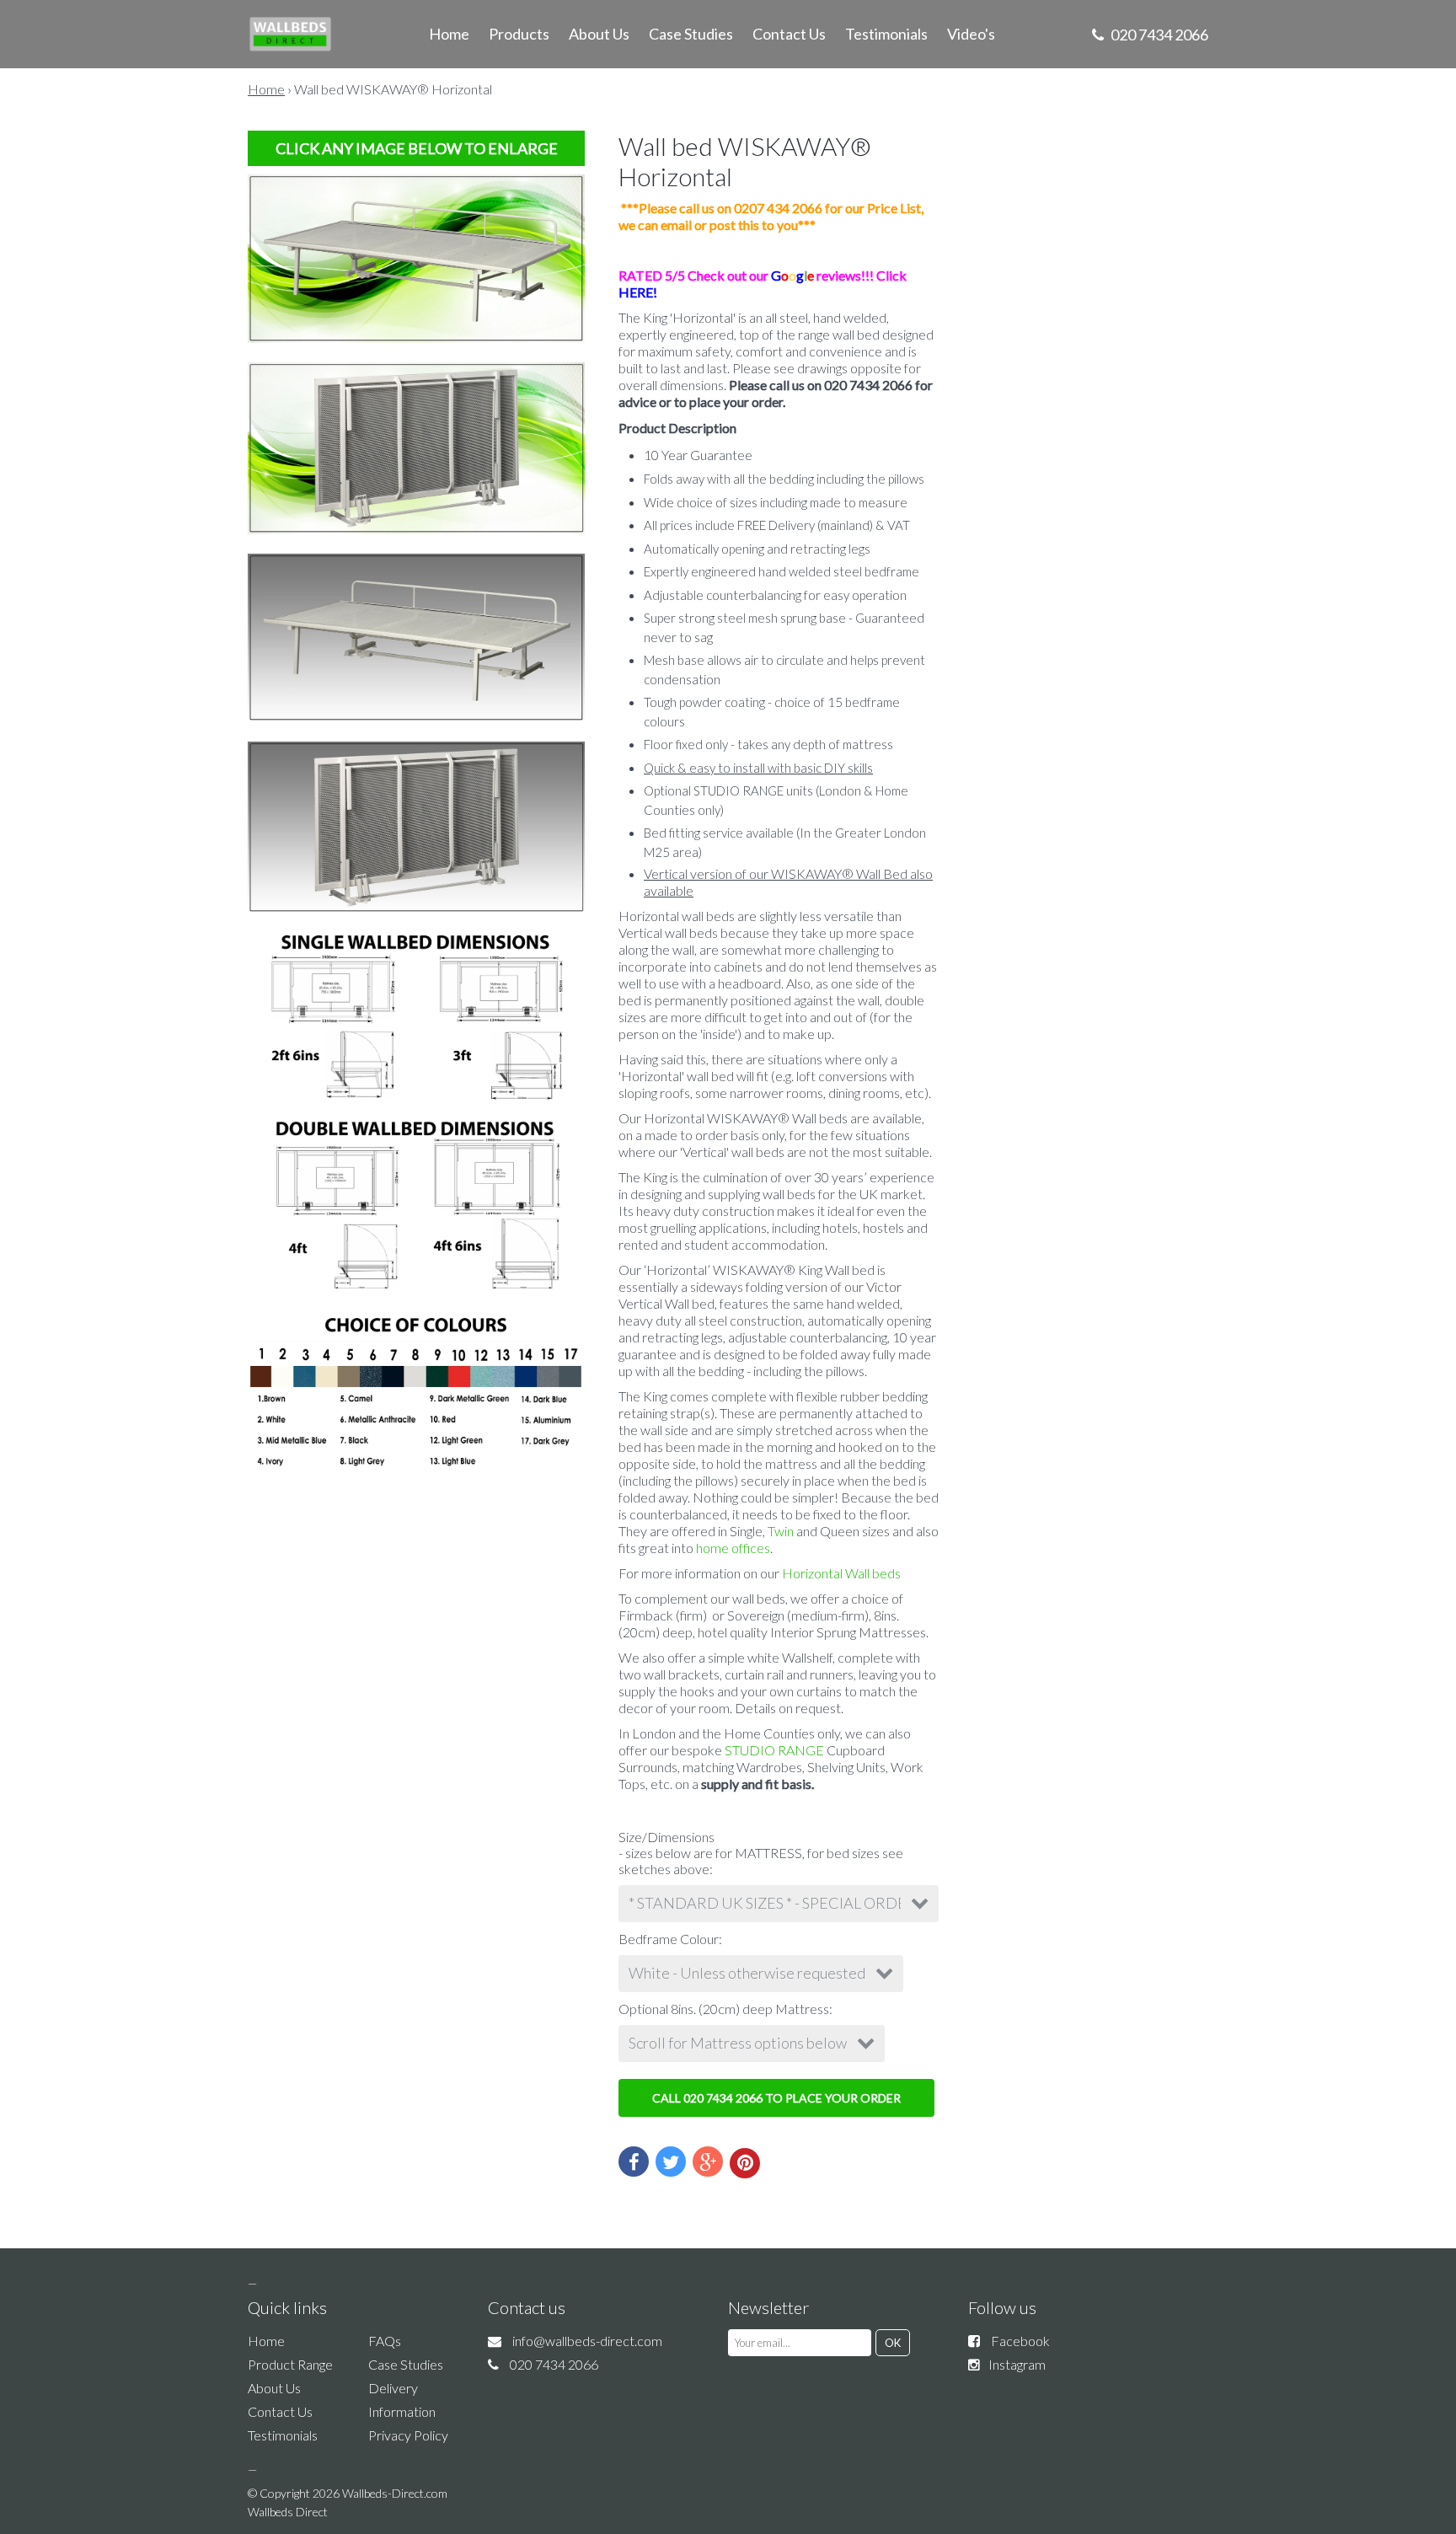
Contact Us (789, 34)
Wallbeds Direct (288, 2512)
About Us (599, 34)
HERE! (638, 292)
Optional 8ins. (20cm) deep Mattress (724, 2009)
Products (519, 34)
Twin (781, 1531)
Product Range (290, 2364)
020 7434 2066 (1158, 35)
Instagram (1017, 2364)
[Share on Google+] (708, 2162)
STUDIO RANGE (776, 1750)
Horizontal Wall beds (841, 1573)
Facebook (1020, 2341)
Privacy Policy (408, 2435)
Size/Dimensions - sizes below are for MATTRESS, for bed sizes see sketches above (761, 1853)
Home (449, 34)
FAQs (385, 2341)
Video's (971, 34)
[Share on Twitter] (671, 2162)
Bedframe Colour (669, 1939)
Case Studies (691, 34)
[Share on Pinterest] (745, 2163)
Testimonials (886, 34)
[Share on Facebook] (634, 2162)
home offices (733, 1548)
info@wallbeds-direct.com (587, 2341)
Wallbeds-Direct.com (395, 2493)
